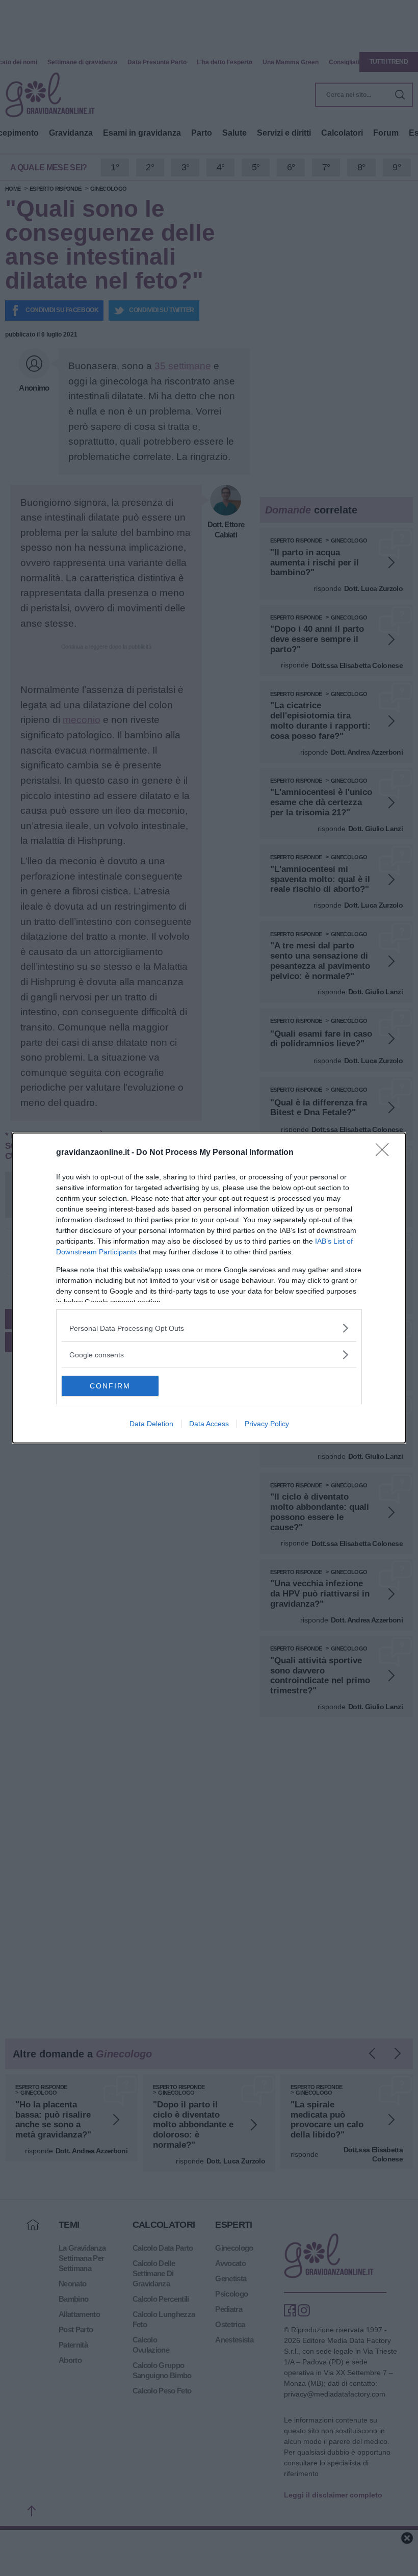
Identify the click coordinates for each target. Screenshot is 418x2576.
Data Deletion (151, 1424)
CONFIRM (110, 1386)
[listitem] (209, 1328)
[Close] (385, 1153)
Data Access (209, 1424)
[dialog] (209, 1288)
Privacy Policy (267, 1424)
